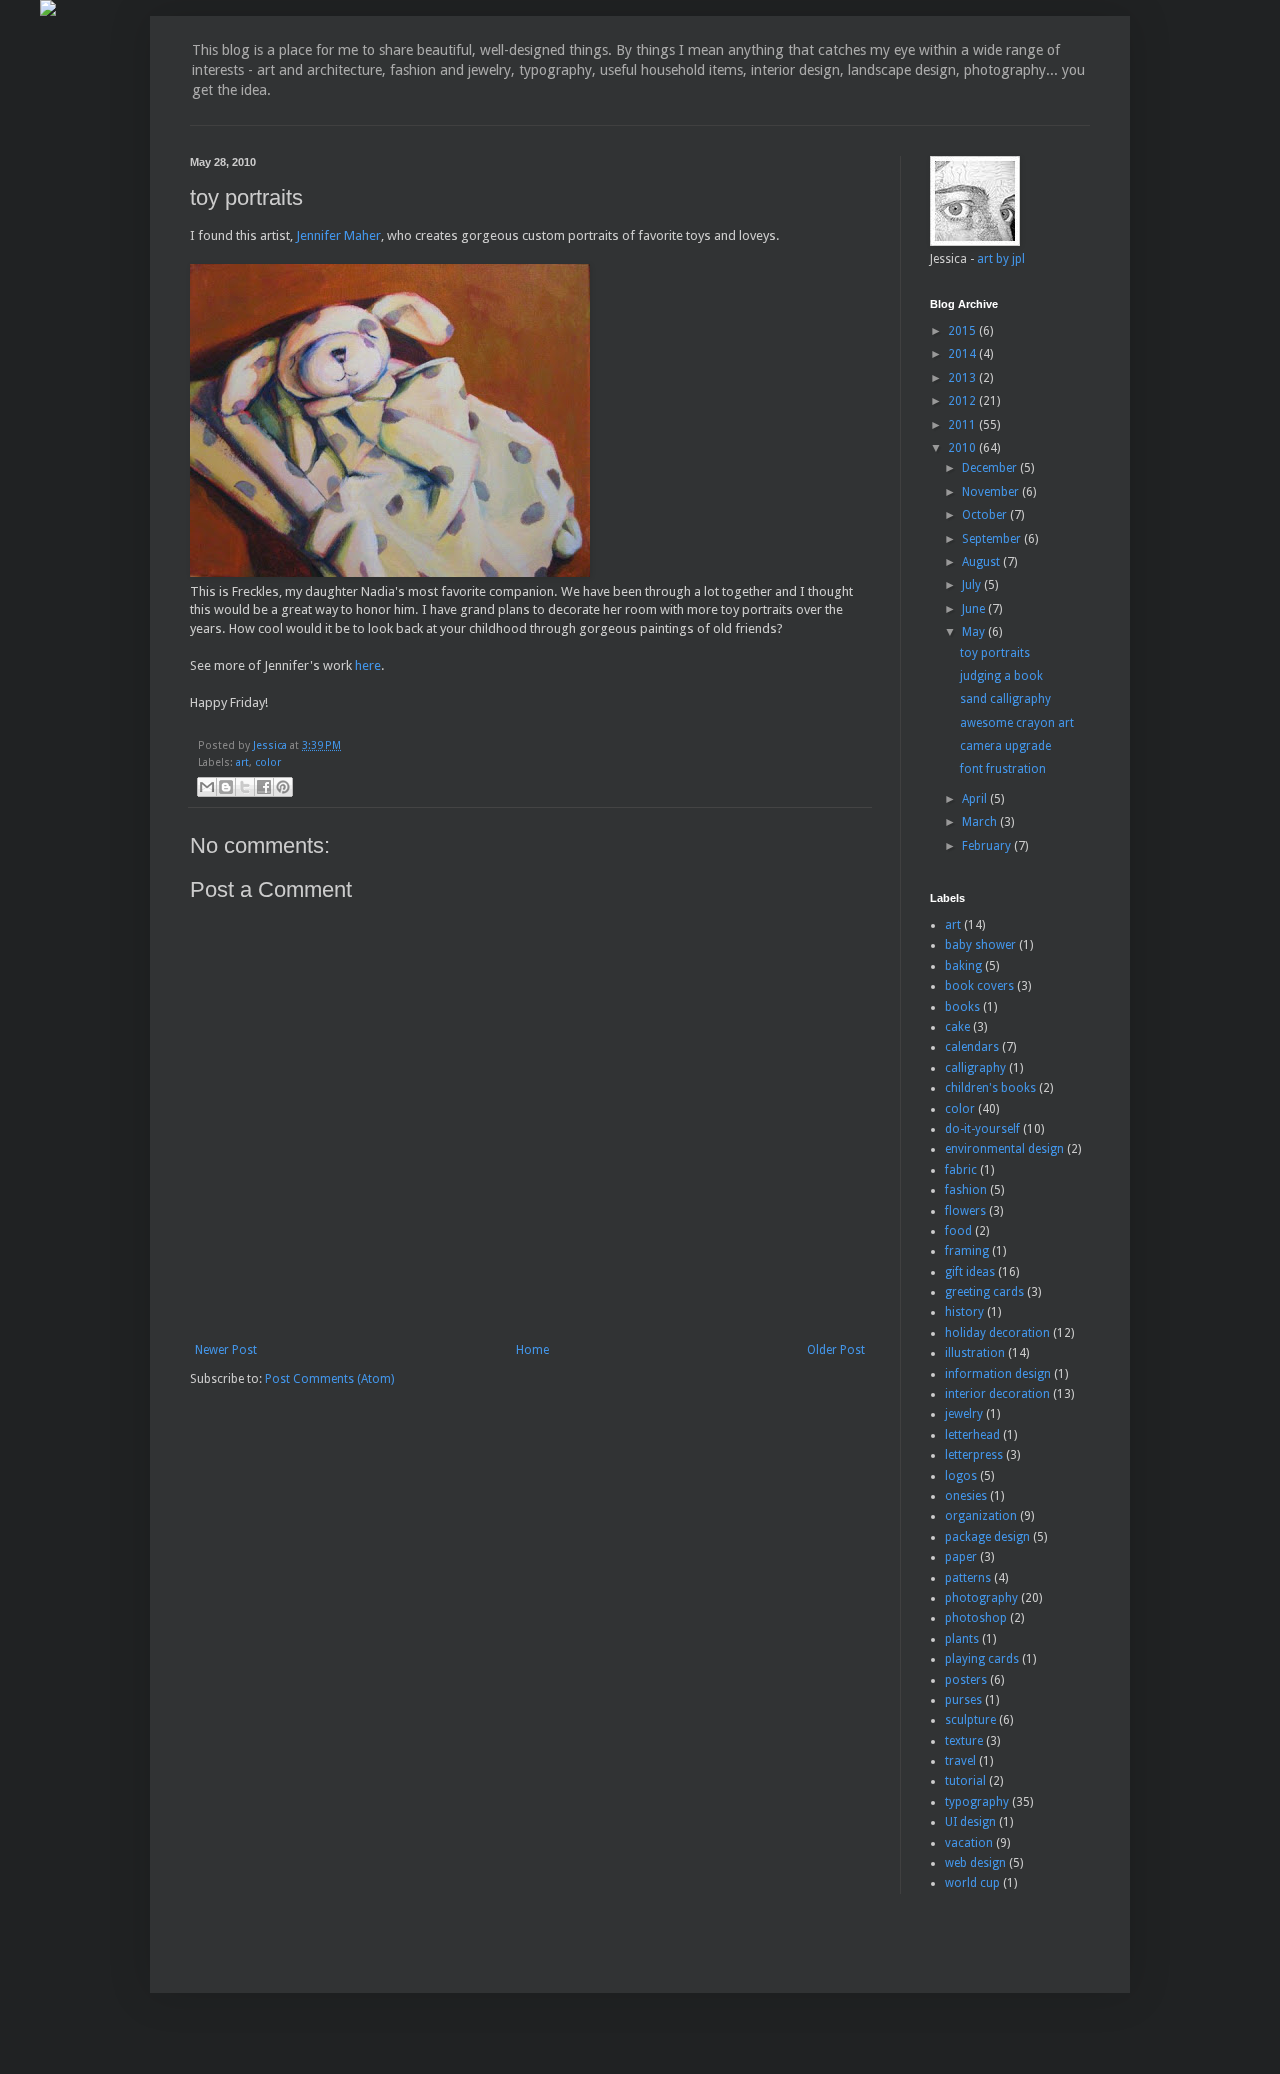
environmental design (1004, 1149)
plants (962, 1639)
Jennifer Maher (338, 235)
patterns (968, 1578)
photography (981, 1598)
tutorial (965, 1781)
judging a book (1001, 676)
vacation (969, 1843)
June (975, 609)
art (242, 762)
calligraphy (975, 1068)
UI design (970, 1822)
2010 (963, 448)
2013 (963, 378)
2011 (963, 425)
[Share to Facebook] (264, 787)
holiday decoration (997, 1333)
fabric (961, 1170)
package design (987, 1537)
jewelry (964, 1414)
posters (966, 1680)
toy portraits (995, 653)
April (976, 799)
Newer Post (226, 1350)
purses (963, 1700)
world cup (972, 1883)
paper (961, 1557)
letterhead (972, 1435)
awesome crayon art (1017, 723)
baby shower (980, 945)
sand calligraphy (1005, 699)
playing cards (982, 1659)
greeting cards (984, 1292)
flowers (965, 1211)
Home (532, 1350)
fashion (966, 1190)
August (982, 562)
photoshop (976, 1618)
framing (967, 1251)
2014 (963, 354)
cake (957, 1027)
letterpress (974, 1455)
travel (960, 1761)
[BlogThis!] (226, 787)
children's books (990, 1088)
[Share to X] (245, 787)
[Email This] (207, 787)
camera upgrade (1005, 746)
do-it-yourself (982, 1129)
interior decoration (997, 1394)
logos (961, 1476)
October (986, 515)
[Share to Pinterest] (283, 787)
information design (998, 1374)
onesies (966, 1496)
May (975, 632)
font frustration (1003, 769)
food (958, 1231)
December (991, 468)
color (268, 762)
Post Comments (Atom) (329, 1379)
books (962, 1007)
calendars (972, 1047)
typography (977, 1802)
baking (963, 966)
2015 (963, 331)
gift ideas (970, 1272)
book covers (979, 986)
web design (975, 1863)
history (964, 1312)
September (993, 539)
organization (981, 1516)
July (973, 585)
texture (964, 1741)
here (368, 665)
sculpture (970, 1720)
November (992, 492)
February (988, 846)
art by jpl (1001, 259)
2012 (963, 401)
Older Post (836, 1350)
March (981, 822)
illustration (975, 1353)
